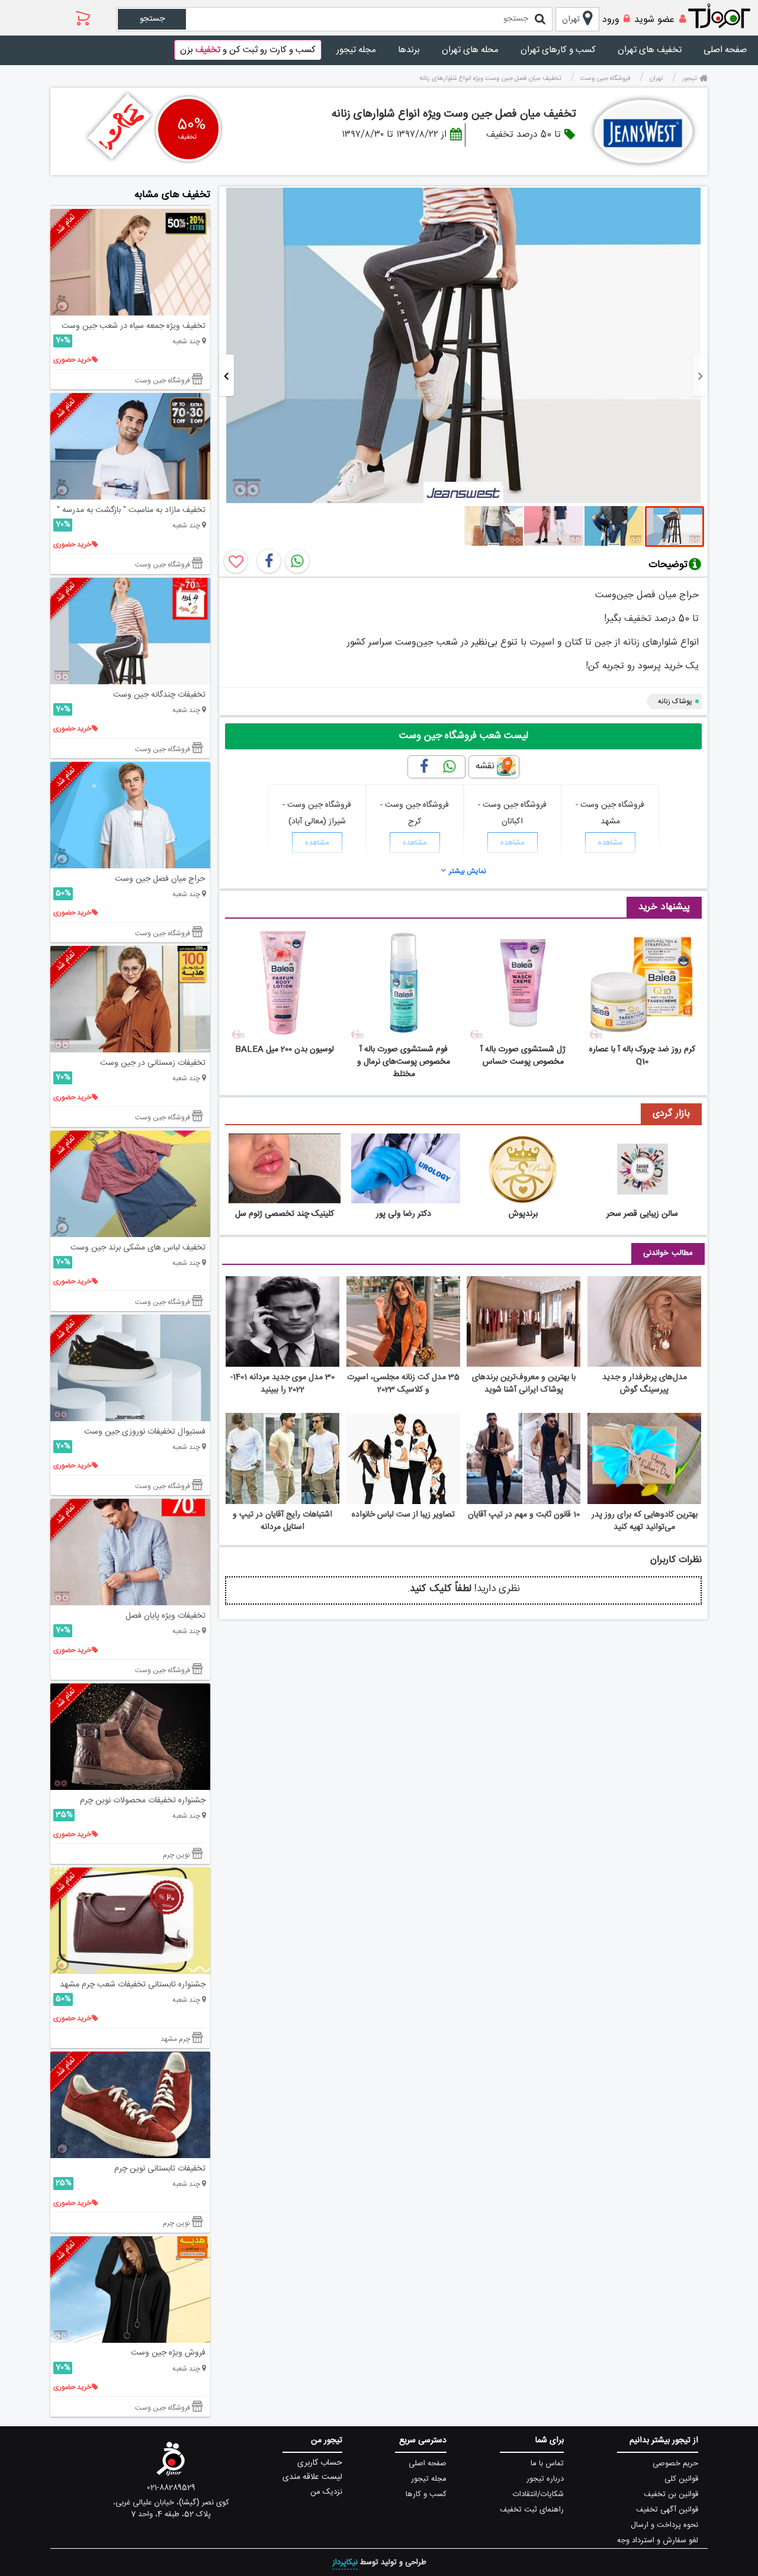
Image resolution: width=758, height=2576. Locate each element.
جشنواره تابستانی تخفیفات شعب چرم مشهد (133, 1985)
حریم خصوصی (675, 2464)
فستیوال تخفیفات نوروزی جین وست (145, 1432)
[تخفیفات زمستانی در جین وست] (130, 999)
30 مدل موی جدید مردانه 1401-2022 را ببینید (282, 1384)
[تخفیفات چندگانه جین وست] (130, 631)
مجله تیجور (356, 50)
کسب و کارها (426, 2494)
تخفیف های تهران (650, 50)
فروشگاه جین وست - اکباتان (512, 813)
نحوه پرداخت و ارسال (664, 2525)
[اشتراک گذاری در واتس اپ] (297, 561)
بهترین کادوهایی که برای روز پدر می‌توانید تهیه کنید (645, 1521)
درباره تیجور (545, 2479)
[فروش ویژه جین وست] (130, 2290)
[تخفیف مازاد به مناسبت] (130, 446)
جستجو (152, 19)
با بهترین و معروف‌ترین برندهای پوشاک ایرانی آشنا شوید (524, 1384)
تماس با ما (547, 2464)
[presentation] (700, 375)
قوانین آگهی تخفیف (667, 2510)
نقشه (485, 766)
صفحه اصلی (725, 50)
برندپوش (523, 1214)
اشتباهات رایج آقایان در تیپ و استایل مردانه (282, 1521)
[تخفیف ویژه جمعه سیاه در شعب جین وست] (130, 262)
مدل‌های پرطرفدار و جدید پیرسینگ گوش (645, 1384)
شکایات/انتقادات (538, 2494)
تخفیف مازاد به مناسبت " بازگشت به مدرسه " (131, 510)
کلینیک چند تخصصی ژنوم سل (285, 1214)
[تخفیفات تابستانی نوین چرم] (130, 2105)
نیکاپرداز (345, 2562)
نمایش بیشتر (468, 871)
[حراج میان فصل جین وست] (130, 815)
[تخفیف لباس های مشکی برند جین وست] (130, 1184)
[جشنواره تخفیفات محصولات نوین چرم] (130, 1737)
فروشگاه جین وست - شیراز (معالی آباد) (317, 813)
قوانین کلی (681, 2479)
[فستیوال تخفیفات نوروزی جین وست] (130, 1368)
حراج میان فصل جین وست (160, 879)
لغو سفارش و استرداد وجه (658, 2540)
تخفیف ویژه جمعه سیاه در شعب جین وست (134, 326)
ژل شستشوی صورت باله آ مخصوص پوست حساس (523, 1056)
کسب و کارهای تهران (558, 50)
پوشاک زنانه (675, 701)
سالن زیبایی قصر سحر (642, 1214)
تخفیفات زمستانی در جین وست (153, 1063)
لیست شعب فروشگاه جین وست (464, 736)
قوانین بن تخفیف (671, 2494)
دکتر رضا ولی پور (404, 1214)
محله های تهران (470, 50)
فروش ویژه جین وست (168, 2353)
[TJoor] (725, 17)
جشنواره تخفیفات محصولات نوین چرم (143, 1801)
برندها (409, 50)
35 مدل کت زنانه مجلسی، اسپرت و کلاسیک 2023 (403, 1384)
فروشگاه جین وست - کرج (415, 813)
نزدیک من (326, 2492)
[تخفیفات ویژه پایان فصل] (130, 1552)
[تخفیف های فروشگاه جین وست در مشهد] (643, 131)
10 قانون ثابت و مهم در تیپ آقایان (524, 1515)
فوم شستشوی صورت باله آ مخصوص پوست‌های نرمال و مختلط (404, 1062)
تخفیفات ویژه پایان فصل (166, 1616)
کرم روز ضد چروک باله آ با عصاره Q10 (642, 1056)
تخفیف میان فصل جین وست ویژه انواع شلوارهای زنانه (454, 114)
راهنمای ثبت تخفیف (532, 2510)
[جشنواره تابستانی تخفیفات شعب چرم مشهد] (130, 1921)
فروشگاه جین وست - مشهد (610, 813)
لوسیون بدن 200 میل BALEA (285, 1049)
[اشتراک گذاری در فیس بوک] (269, 561)
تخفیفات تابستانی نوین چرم (160, 2169)
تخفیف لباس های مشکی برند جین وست (138, 1248)
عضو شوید (654, 20)
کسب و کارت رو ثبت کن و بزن (248, 50)
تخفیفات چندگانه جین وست (159, 695)
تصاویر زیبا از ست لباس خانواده (403, 1515)
